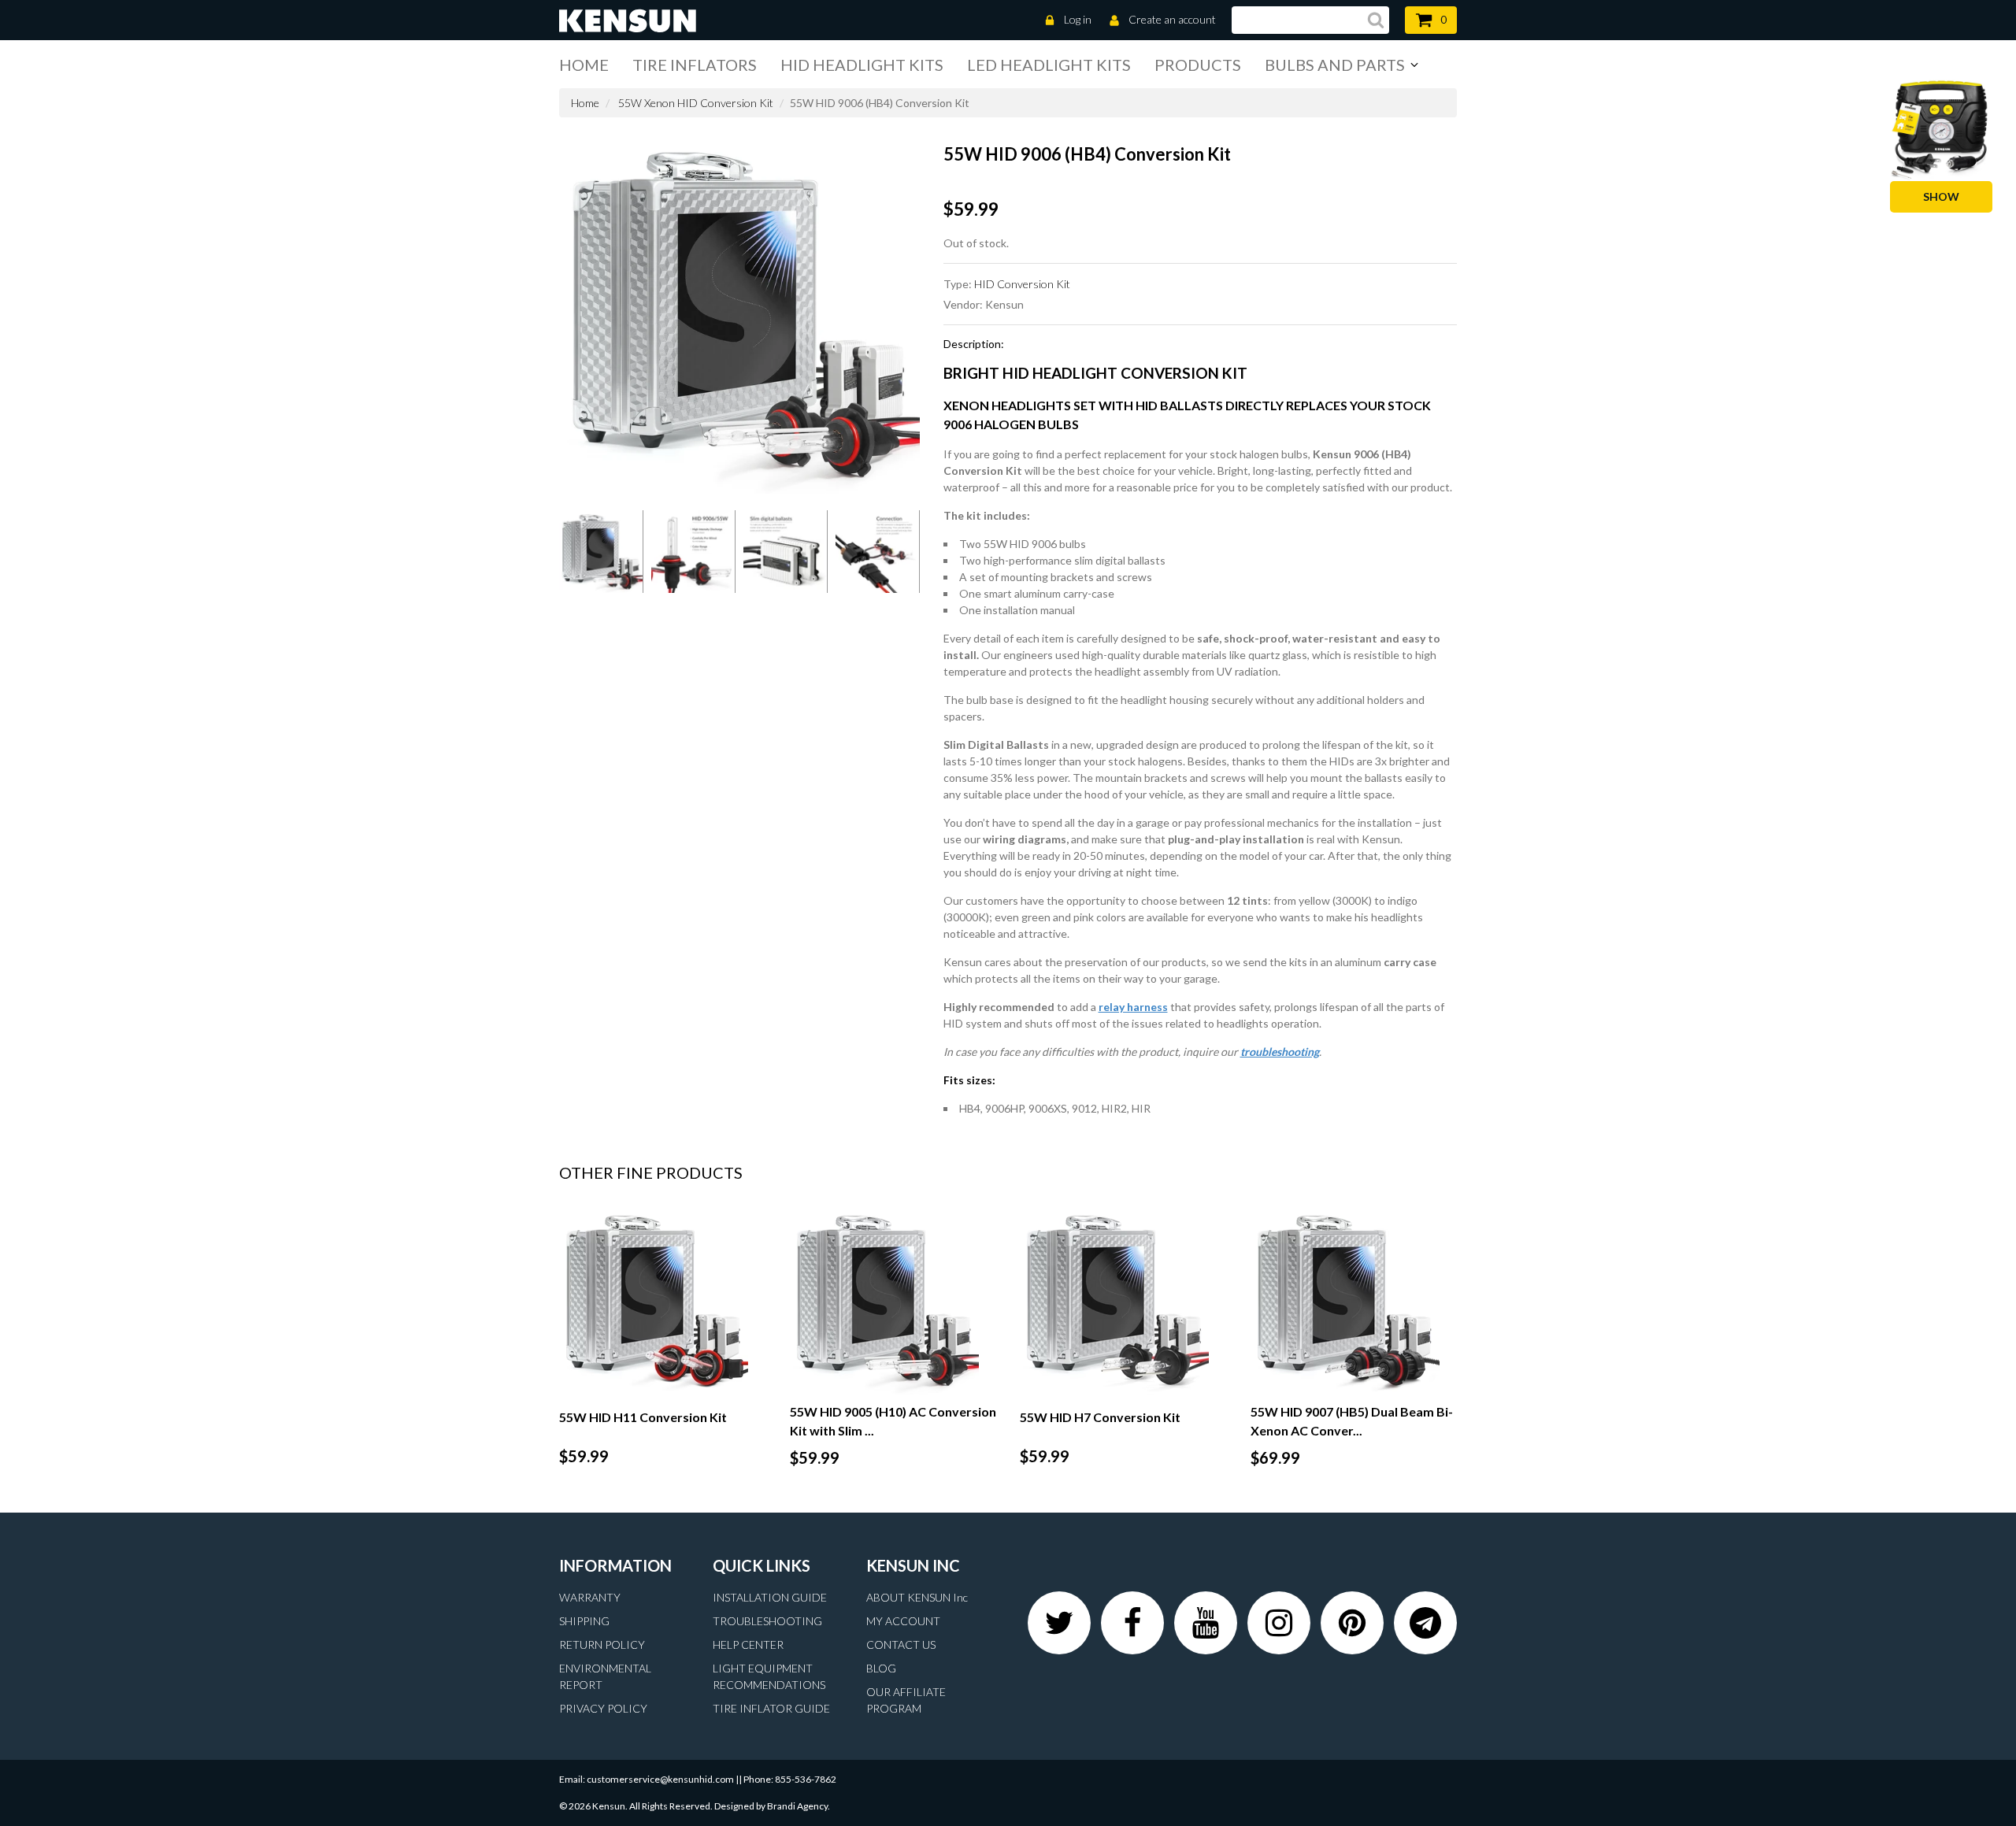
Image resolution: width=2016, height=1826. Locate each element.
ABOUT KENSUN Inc (917, 1597)
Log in (1078, 19)
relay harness (1133, 1007)
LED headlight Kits (1049, 65)
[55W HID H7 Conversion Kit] (1123, 1300)
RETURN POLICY (602, 1645)
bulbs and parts (1335, 65)
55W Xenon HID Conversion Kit (696, 103)
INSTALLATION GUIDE (770, 1597)
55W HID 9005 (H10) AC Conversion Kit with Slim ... (893, 1421)
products (1198, 65)
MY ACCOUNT (903, 1621)
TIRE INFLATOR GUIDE (771, 1708)
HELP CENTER (748, 1645)
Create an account (1172, 19)
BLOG (881, 1668)
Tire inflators (695, 65)
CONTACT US (901, 1645)
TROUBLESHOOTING (767, 1621)
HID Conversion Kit (1022, 284)
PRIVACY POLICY (603, 1708)
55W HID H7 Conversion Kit (1100, 1417)
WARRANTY (590, 1597)
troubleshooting (1280, 1052)
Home (584, 65)
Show (1941, 196)
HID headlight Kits (862, 65)
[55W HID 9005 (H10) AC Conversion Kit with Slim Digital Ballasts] (893, 1300)
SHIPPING (584, 1621)
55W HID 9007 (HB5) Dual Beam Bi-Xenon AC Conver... (1352, 1421)
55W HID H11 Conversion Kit (643, 1417)
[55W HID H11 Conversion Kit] (663, 1300)
